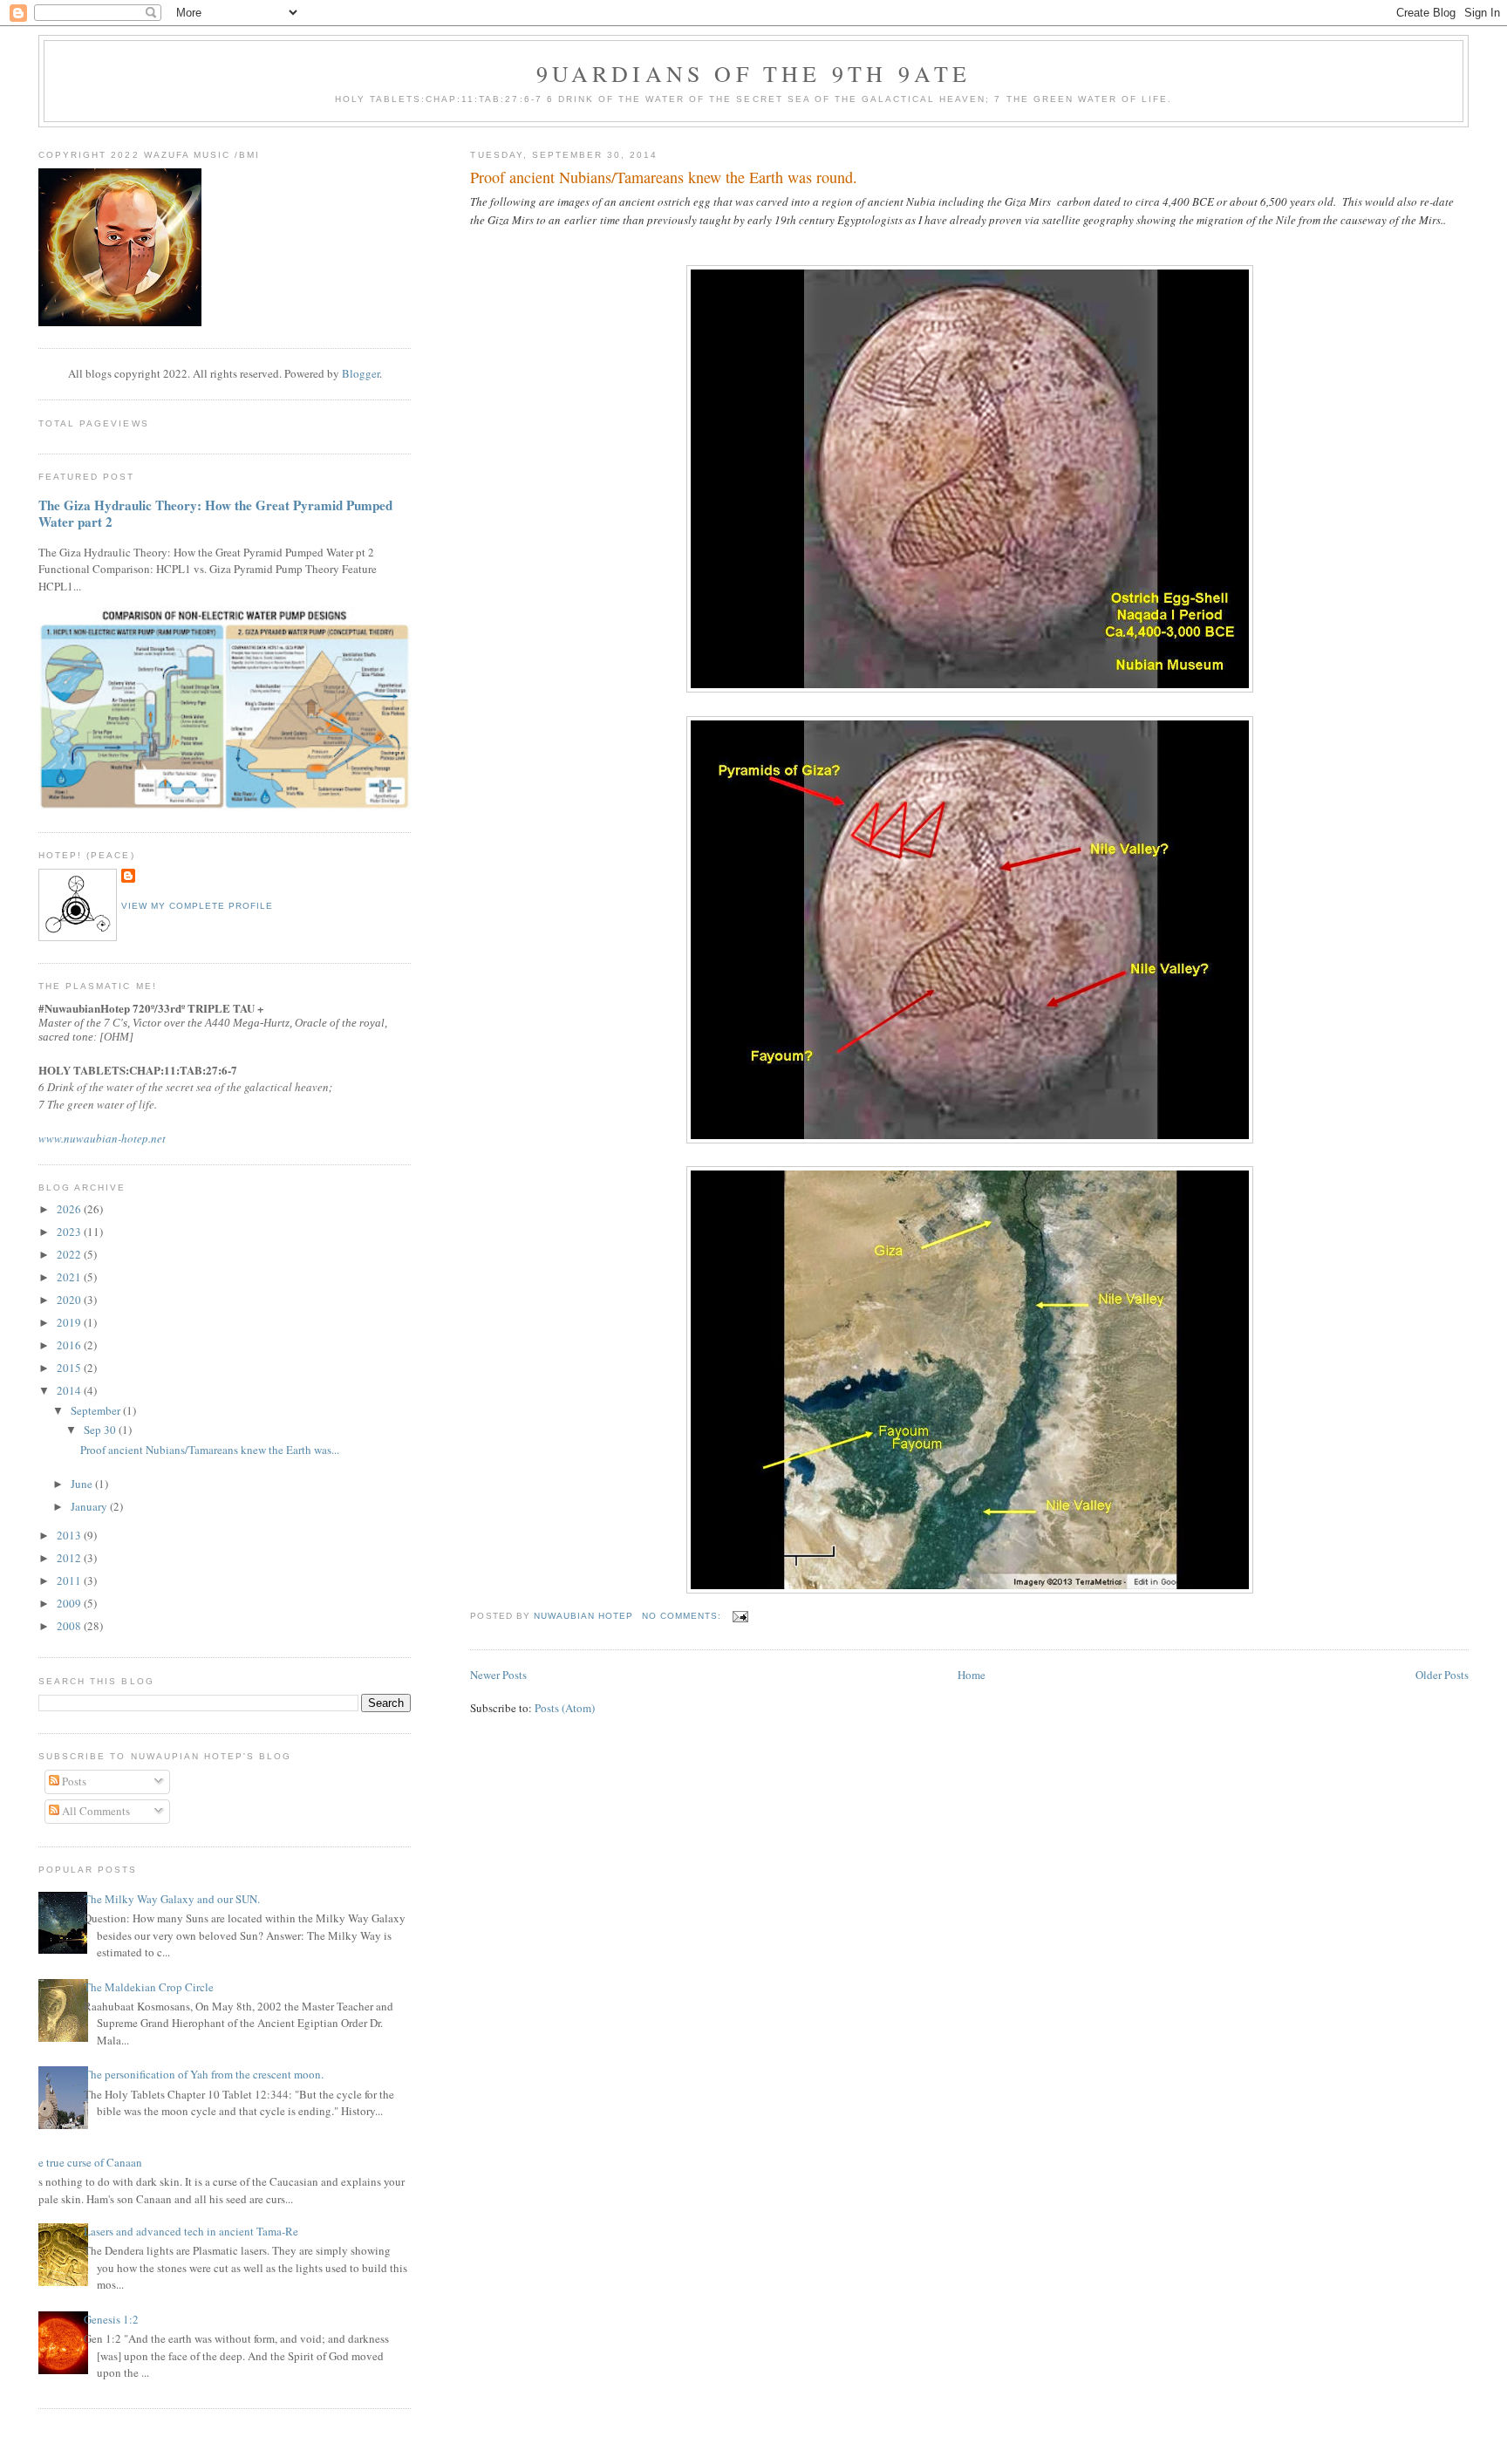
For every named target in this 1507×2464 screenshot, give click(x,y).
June (83, 1484)
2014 (70, 1390)
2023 (70, 1232)
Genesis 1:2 (111, 2319)
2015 (70, 1368)
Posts (73, 1781)
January (90, 1506)
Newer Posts (498, 1675)
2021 (70, 1277)
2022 (70, 1254)
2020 (70, 1300)
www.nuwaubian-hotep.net (102, 1138)
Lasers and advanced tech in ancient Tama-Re (191, 2231)
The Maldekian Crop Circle (149, 1987)
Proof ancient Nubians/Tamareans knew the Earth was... (210, 1450)
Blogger (361, 373)
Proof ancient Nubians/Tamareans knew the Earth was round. (664, 177)
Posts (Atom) (565, 1708)
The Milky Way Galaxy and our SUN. (172, 1899)
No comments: (683, 1616)
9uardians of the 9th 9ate (754, 73)
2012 (70, 1558)
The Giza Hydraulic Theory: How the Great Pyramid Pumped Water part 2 (215, 514)
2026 (70, 1209)
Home (972, 1675)
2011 (70, 1580)
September (97, 1410)
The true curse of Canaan (84, 2162)
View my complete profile (197, 906)
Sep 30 (101, 1430)
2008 (70, 1626)
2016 (70, 1345)
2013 (70, 1535)
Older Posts (1442, 1675)
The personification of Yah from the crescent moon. (204, 2074)
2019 (70, 1322)
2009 (70, 1603)
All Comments (95, 1811)
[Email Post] (740, 1616)
